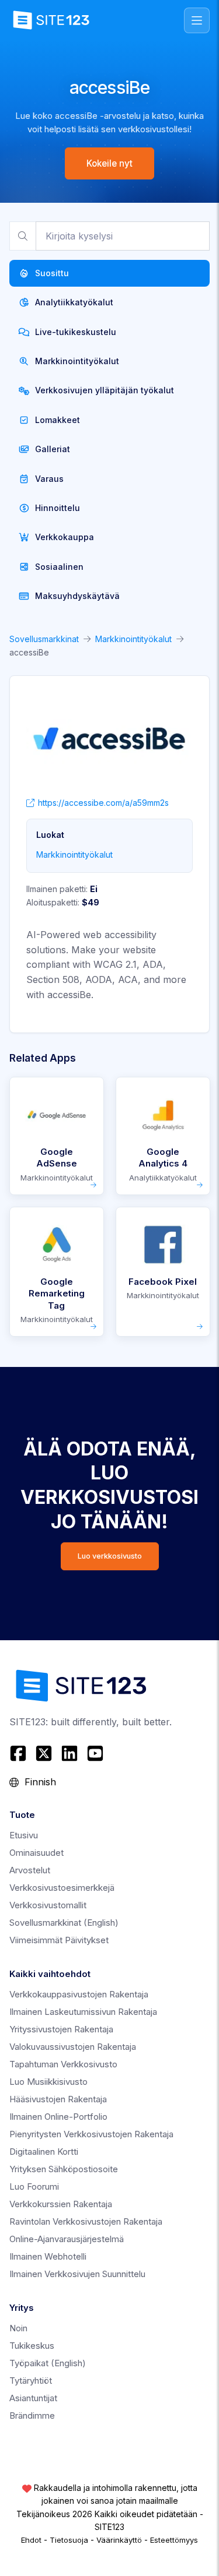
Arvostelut (30, 1870)
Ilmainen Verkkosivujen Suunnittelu (77, 2274)
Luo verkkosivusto (110, 1556)
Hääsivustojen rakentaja (58, 2099)
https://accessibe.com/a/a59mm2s (103, 803)
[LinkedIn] (69, 1753)
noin (18, 2328)
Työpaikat (48, 2363)
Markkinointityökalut (133, 639)
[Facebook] (20, 1753)
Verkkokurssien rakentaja (61, 2204)
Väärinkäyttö (119, 2540)
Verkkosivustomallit (48, 1905)
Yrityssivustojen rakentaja (61, 2029)
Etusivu (24, 1835)
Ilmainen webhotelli (48, 2256)
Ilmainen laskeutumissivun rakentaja (83, 2012)
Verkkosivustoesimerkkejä (62, 1888)
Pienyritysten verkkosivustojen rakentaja (91, 2134)
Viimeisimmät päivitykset (59, 1940)
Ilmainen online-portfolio (58, 2117)
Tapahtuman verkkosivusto (63, 2064)
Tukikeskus (32, 2346)
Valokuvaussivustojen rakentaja (73, 2047)
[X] (44, 1753)
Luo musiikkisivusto (48, 2082)
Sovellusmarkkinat (44, 639)
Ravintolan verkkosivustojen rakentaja (86, 2221)
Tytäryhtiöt (31, 2381)
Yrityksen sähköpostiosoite (64, 2169)
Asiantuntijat (33, 2398)
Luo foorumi (34, 2186)
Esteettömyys (174, 2540)
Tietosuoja (69, 2540)
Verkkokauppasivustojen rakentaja (79, 1994)
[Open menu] (197, 20)
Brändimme (32, 2415)
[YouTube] (95, 1753)
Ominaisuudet (36, 1853)
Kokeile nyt (109, 163)
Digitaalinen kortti (44, 2152)
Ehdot (31, 2540)
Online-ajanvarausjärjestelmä (67, 2239)
